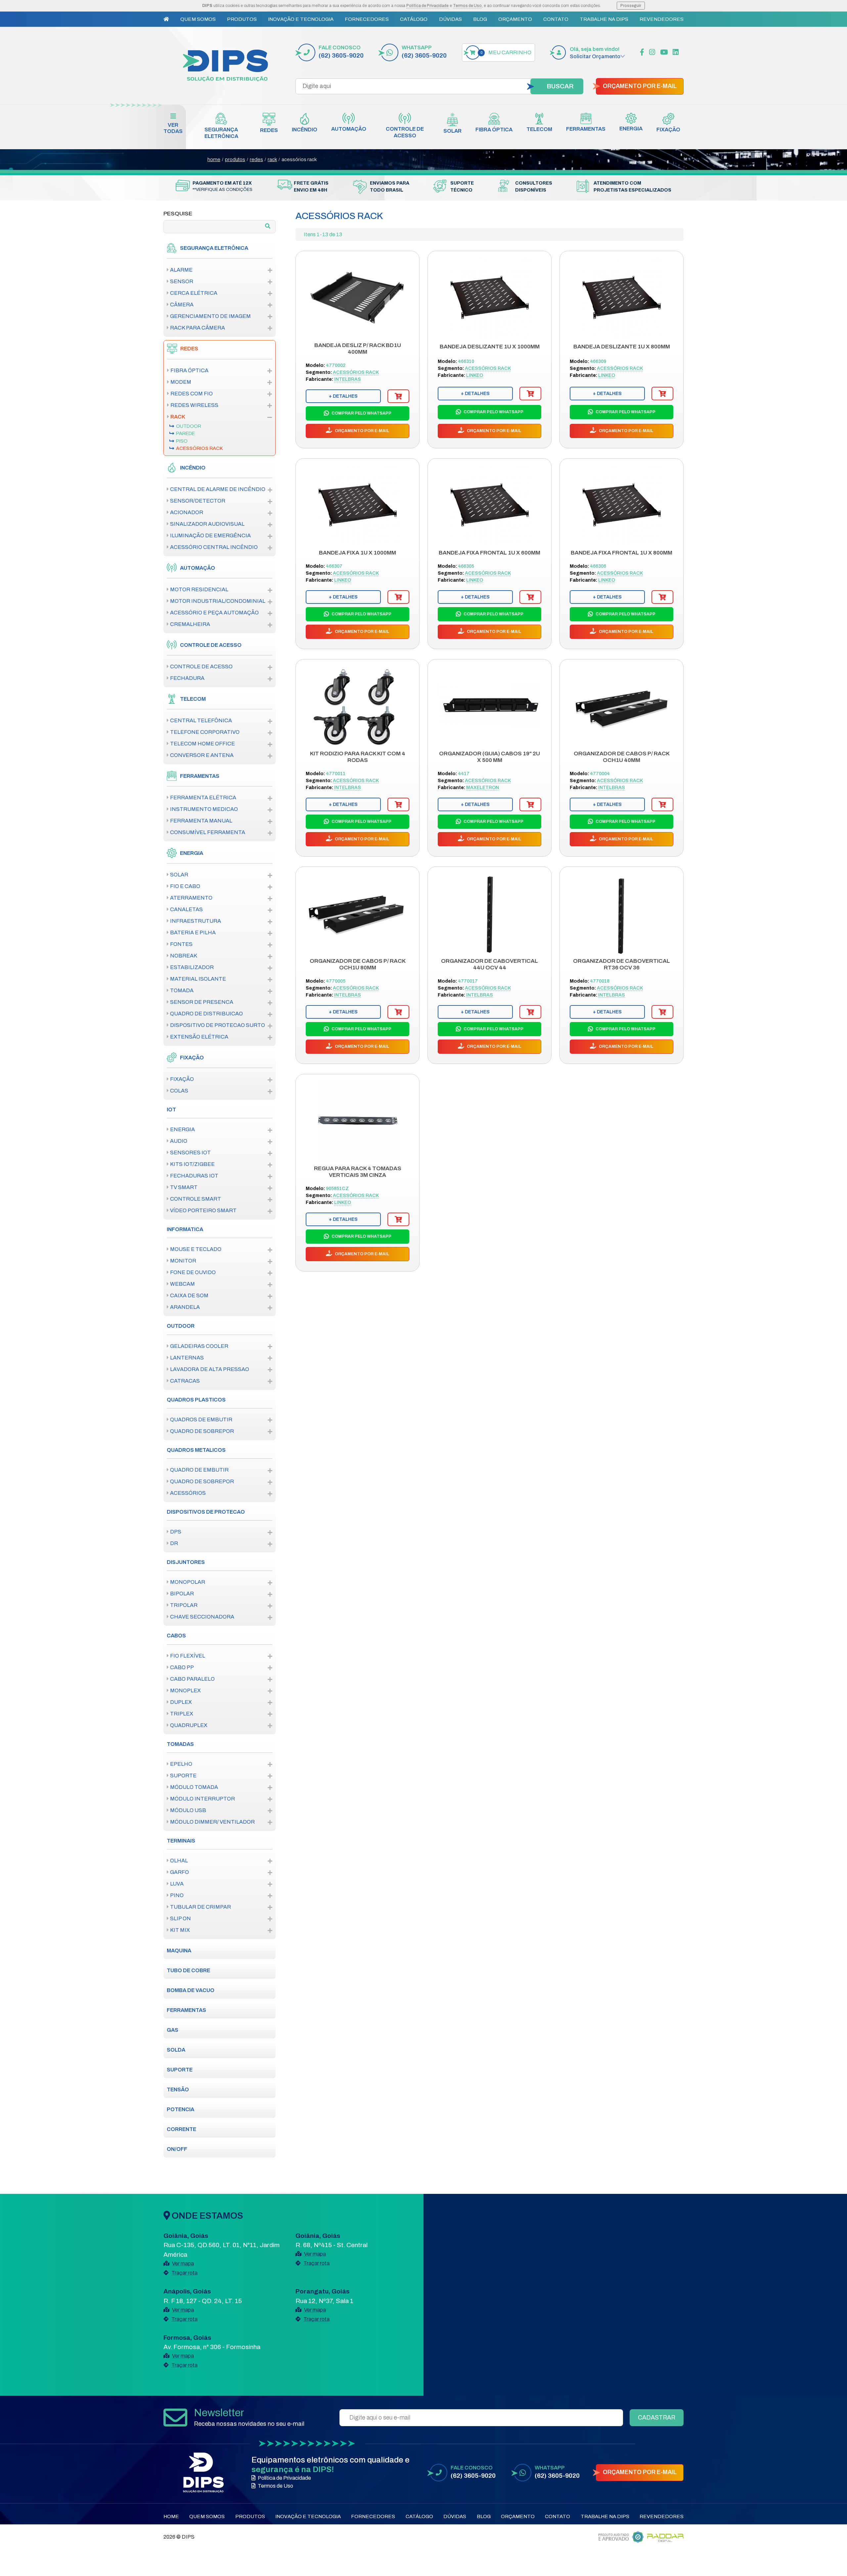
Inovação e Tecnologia (301, 19)
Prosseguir (631, 6)
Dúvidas (450, 19)
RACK (272, 159)
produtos (235, 159)
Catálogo (414, 19)
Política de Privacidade (427, 6)
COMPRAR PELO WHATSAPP (361, 413)
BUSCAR (560, 86)
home (214, 159)
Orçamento (515, 19)
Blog (480, 19)
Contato (556, 19)
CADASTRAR (657, 2418)
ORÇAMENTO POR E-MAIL (640, 86)
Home (171, 2516)
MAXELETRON (483, 788)
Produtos (242, 19)
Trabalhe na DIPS (604, 19)
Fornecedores (367, 19)
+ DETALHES (343, 396)
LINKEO (475, 375)
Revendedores (662, 19)
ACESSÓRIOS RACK (299, 159)
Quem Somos (198, 19)
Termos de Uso (467, 6)
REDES (256, 159)
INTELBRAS (348, 379)
